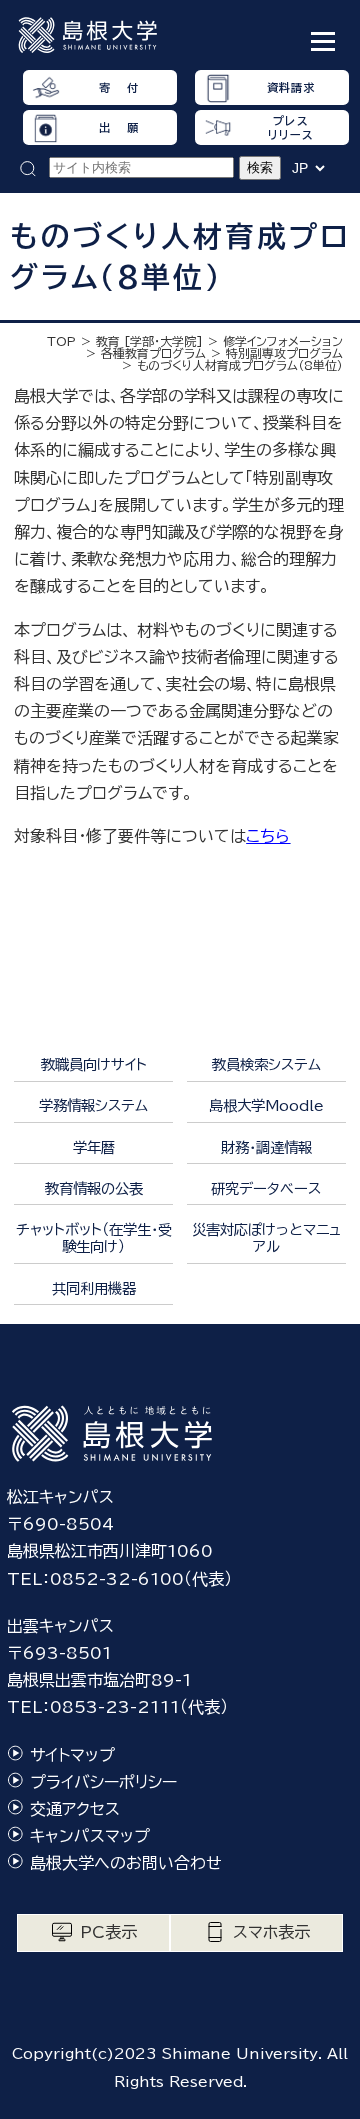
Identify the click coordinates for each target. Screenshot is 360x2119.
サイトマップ (72, 1755)
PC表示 (108, 1932)
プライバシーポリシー (103, 1782)
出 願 (119, 127)
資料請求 (291, 87)
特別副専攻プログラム (284, 353)
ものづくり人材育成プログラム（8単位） (240, 365)
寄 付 (119, 87)
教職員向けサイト (94, 1064)
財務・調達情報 (266, 1147)
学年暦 (94, 1147)
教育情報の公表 (94, 1188)
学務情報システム (93, 1105)
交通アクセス (75, 1809)
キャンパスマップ (90, 1836)
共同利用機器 (94, 1288)
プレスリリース (291, 127)
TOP (61, 341)
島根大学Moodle (266, 1105)
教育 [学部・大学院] (149, 341)
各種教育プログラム (153, 353)
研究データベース (266, 1188)
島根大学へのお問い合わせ (126, 1863)
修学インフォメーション (283, 341)
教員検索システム (266, 1064)
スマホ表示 (271, 1932)
